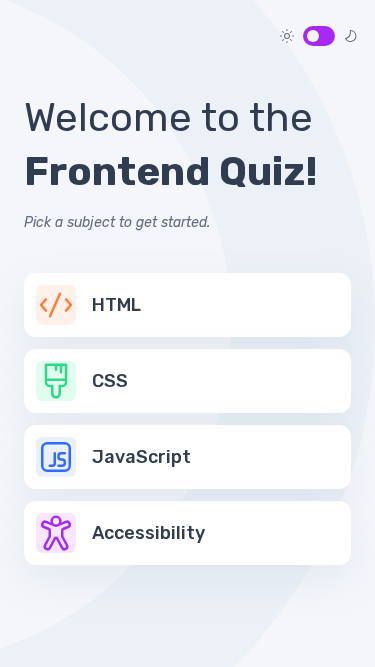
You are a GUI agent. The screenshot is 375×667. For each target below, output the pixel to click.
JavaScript (141, 457)
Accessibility (148, 533)
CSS (110, 381)
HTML (116, 305)
